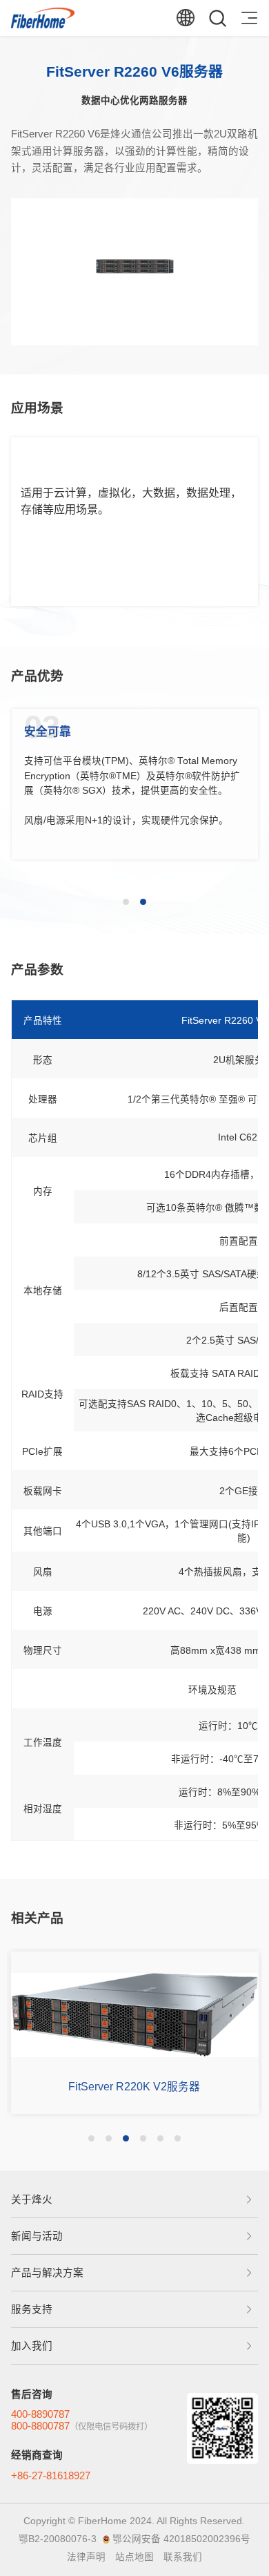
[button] (126, 902)
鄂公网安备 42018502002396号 (181, 2539)
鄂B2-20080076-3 (58, 2539)
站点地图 (134, 2557)
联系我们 (183, 2557)
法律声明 (86, 2557)
